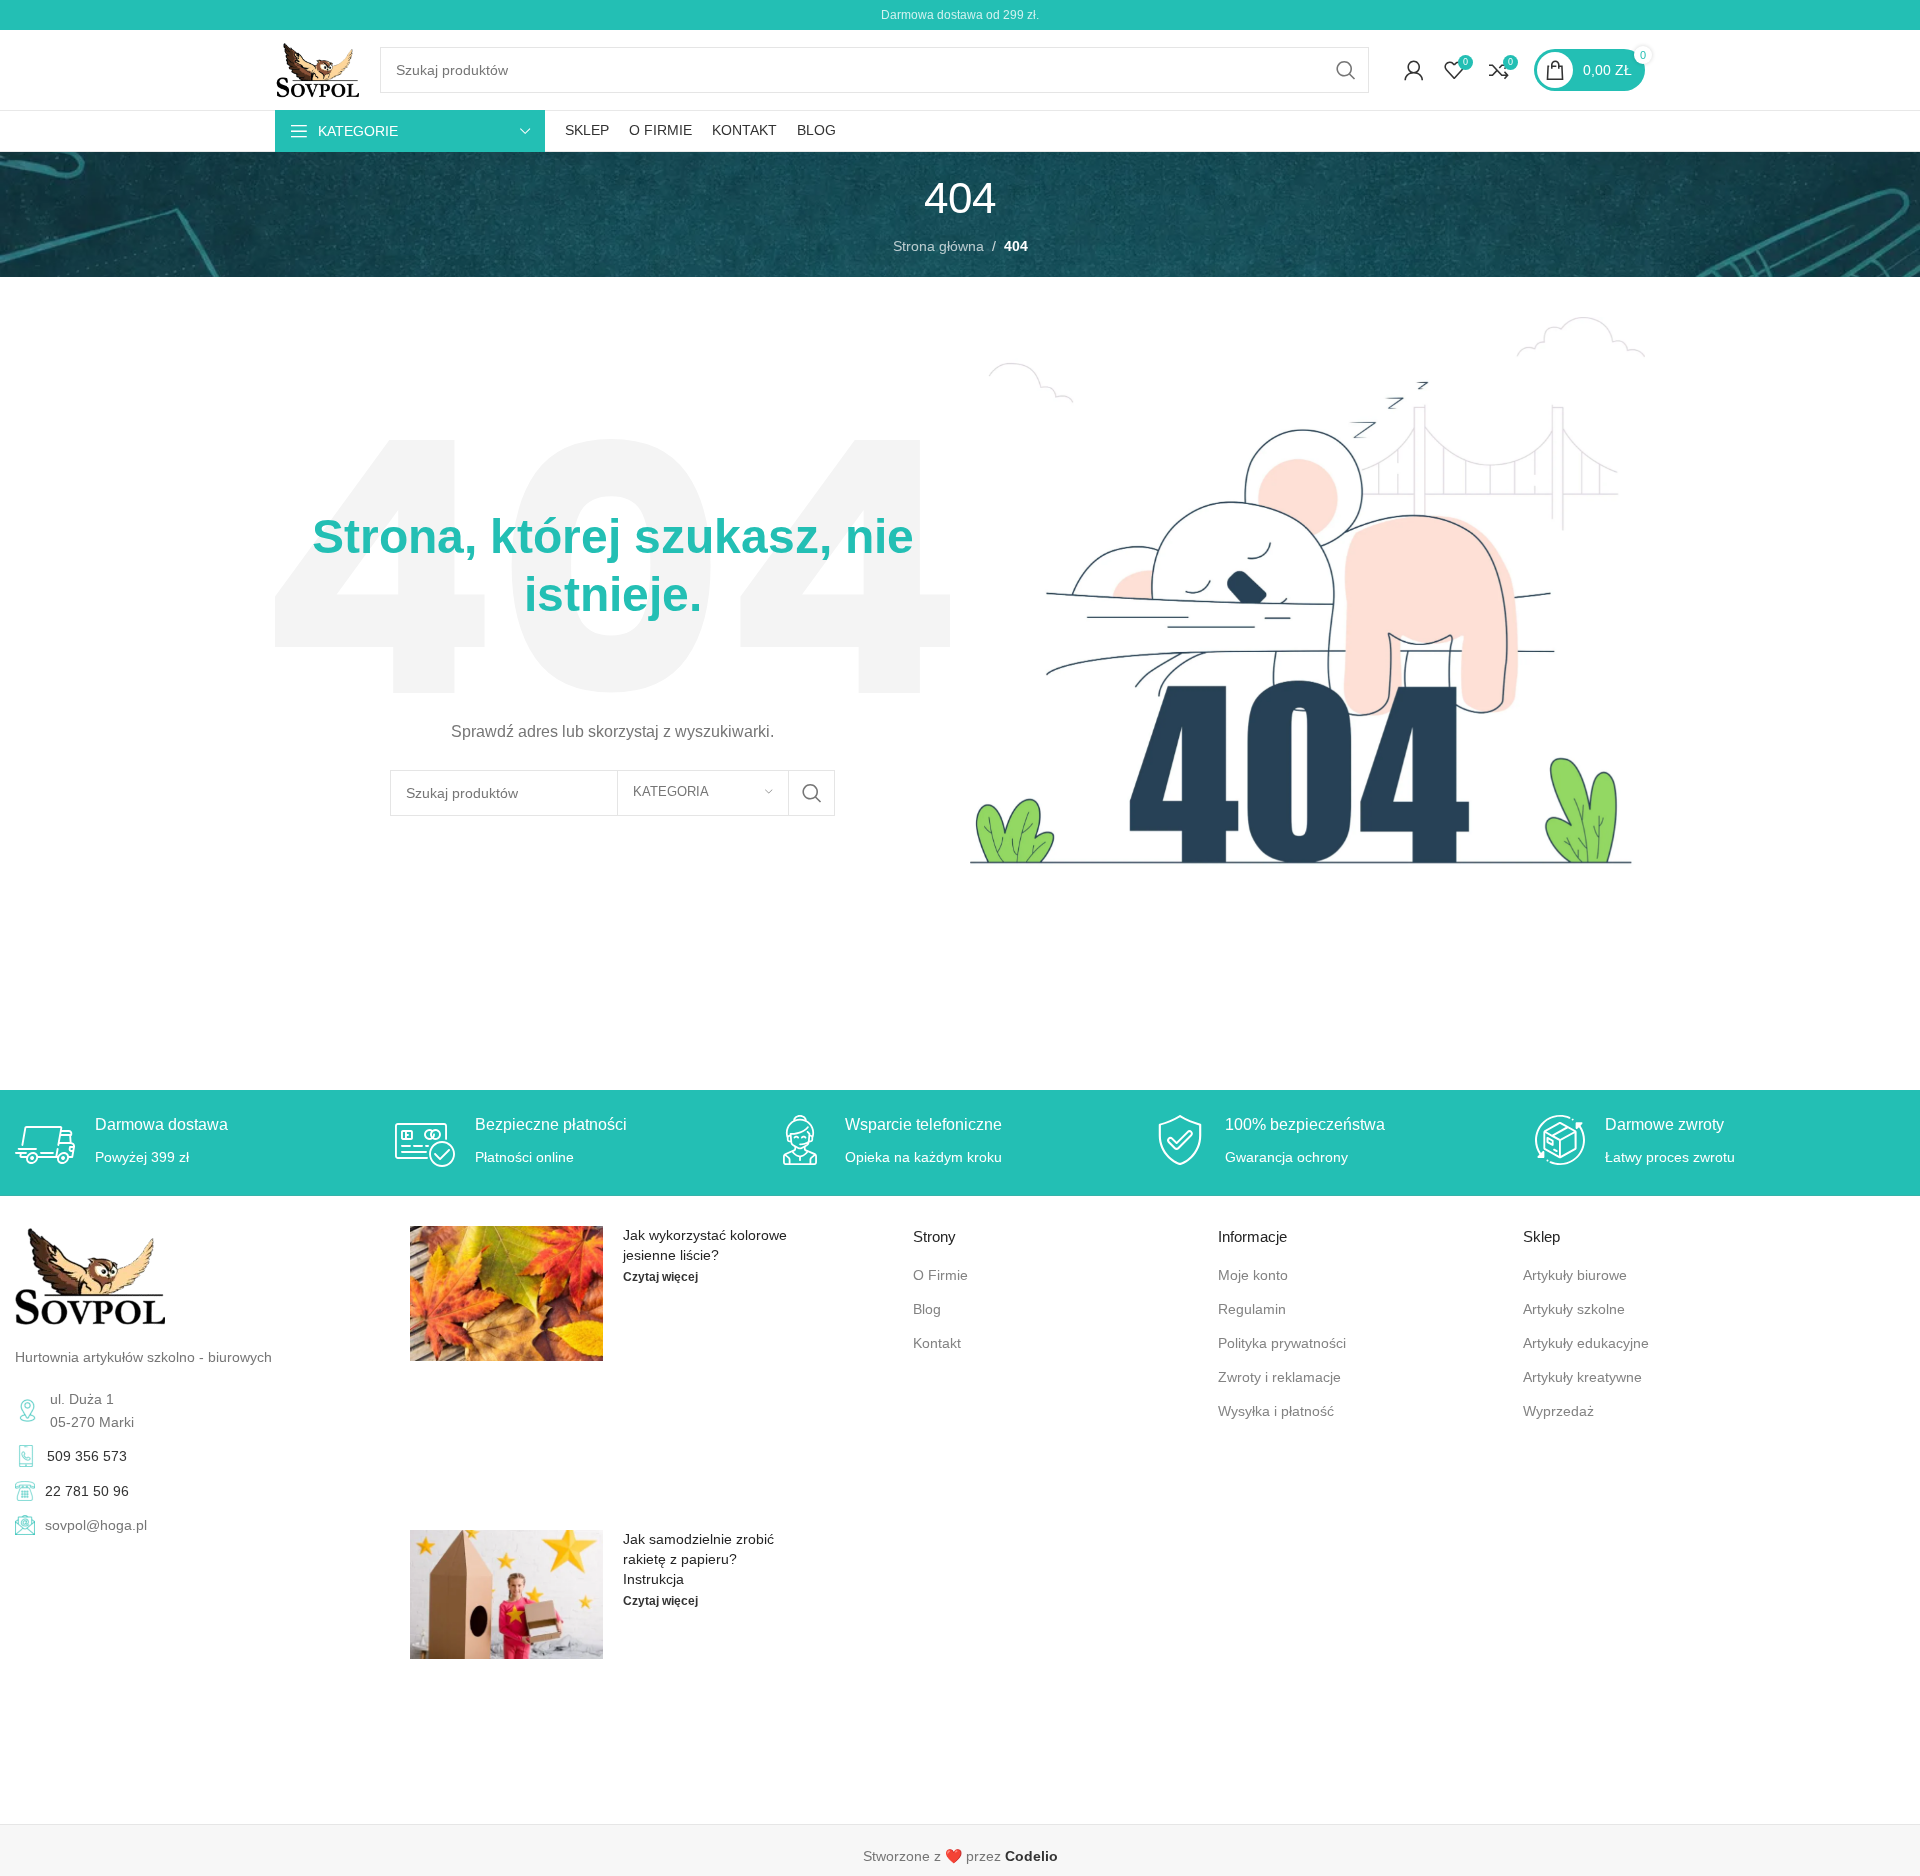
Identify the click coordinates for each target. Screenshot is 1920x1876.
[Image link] (90, 1275)
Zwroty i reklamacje (1279, 1377)
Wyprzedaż (1558, 1411)
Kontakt (937, 1343)
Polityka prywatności (1282, 1343)
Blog (927, 1309)
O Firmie (940, 1275)
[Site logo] (317, 69)
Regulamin (1252, 1309)
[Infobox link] (960, 1856)
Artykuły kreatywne (1582, 1377)
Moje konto (1253, 1275)
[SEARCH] (1346, 70)
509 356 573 (87, 1456)
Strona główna (938, 246)
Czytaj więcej (660, 1277)
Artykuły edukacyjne (1586, 1343)
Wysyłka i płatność (1276, 1411)
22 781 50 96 (87, 1491)
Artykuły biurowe (1575, 1275)
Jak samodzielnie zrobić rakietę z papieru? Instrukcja (698, 1558)
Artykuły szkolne (1574, 1309)
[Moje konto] (1414, 70)
